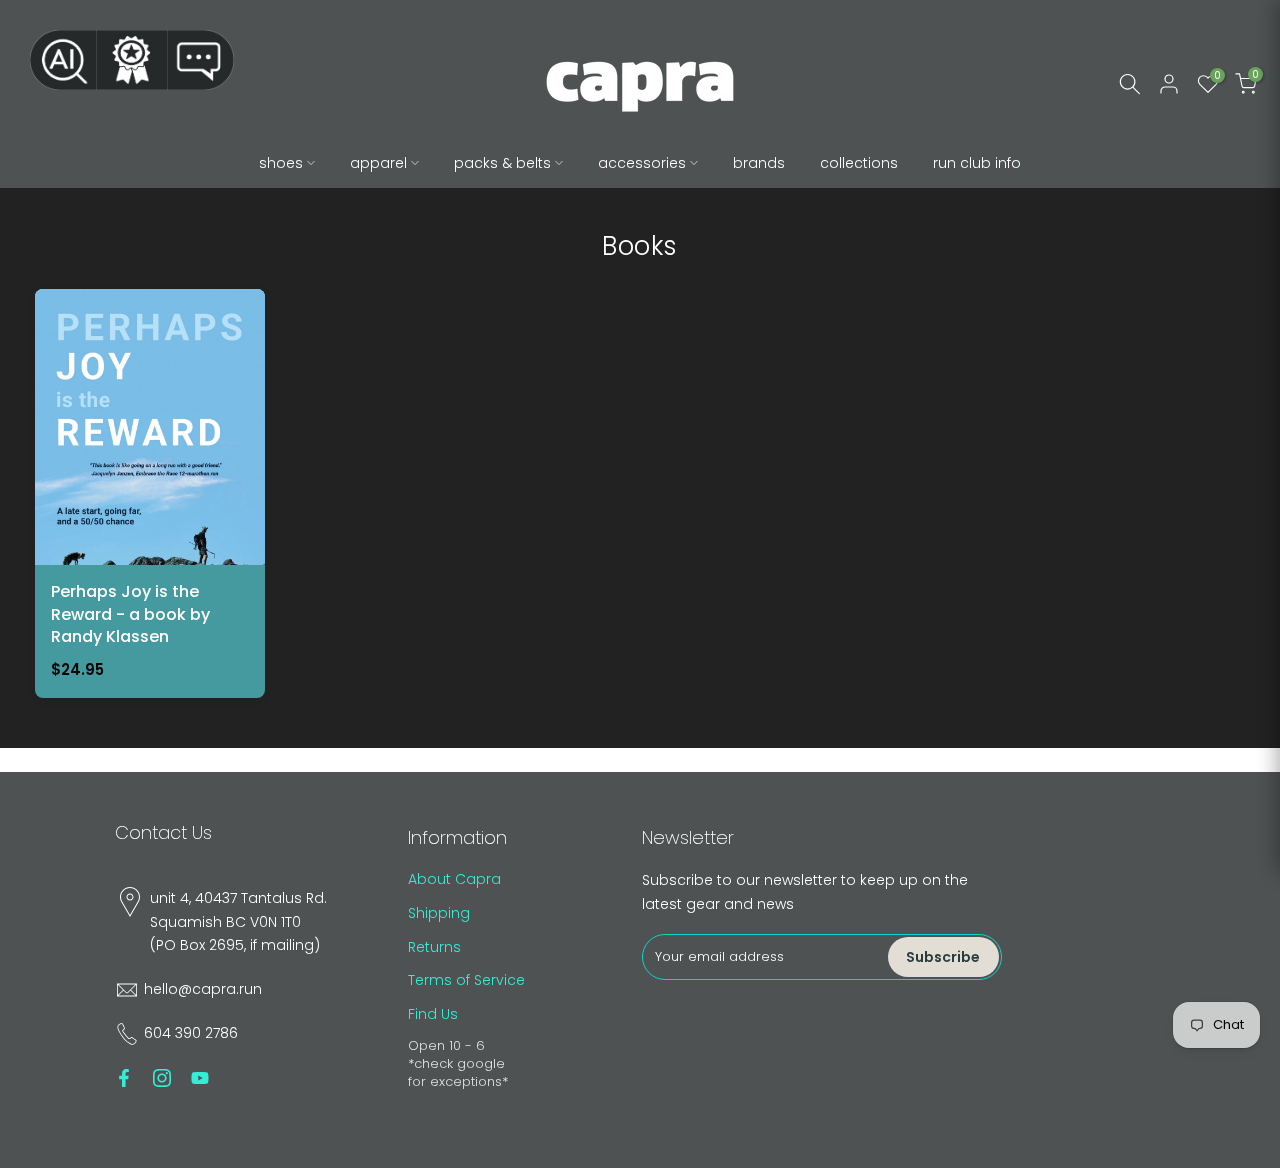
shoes (281, 163)
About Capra (454, 879)
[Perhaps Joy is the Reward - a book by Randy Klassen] (150, 493)
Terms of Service (466, 980)
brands (759, 163)
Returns (434, 947)
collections (859, 163)
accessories (642, 163)
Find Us (433, 1014)
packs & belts (502, 163)
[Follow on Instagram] (162, 1078)
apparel (378, 163)
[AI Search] (63, 60)
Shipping (439, 913)
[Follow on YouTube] (200, 1078)
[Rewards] (132, 60)
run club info (977, 163)
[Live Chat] (201, 60)
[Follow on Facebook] (124, 1078)
